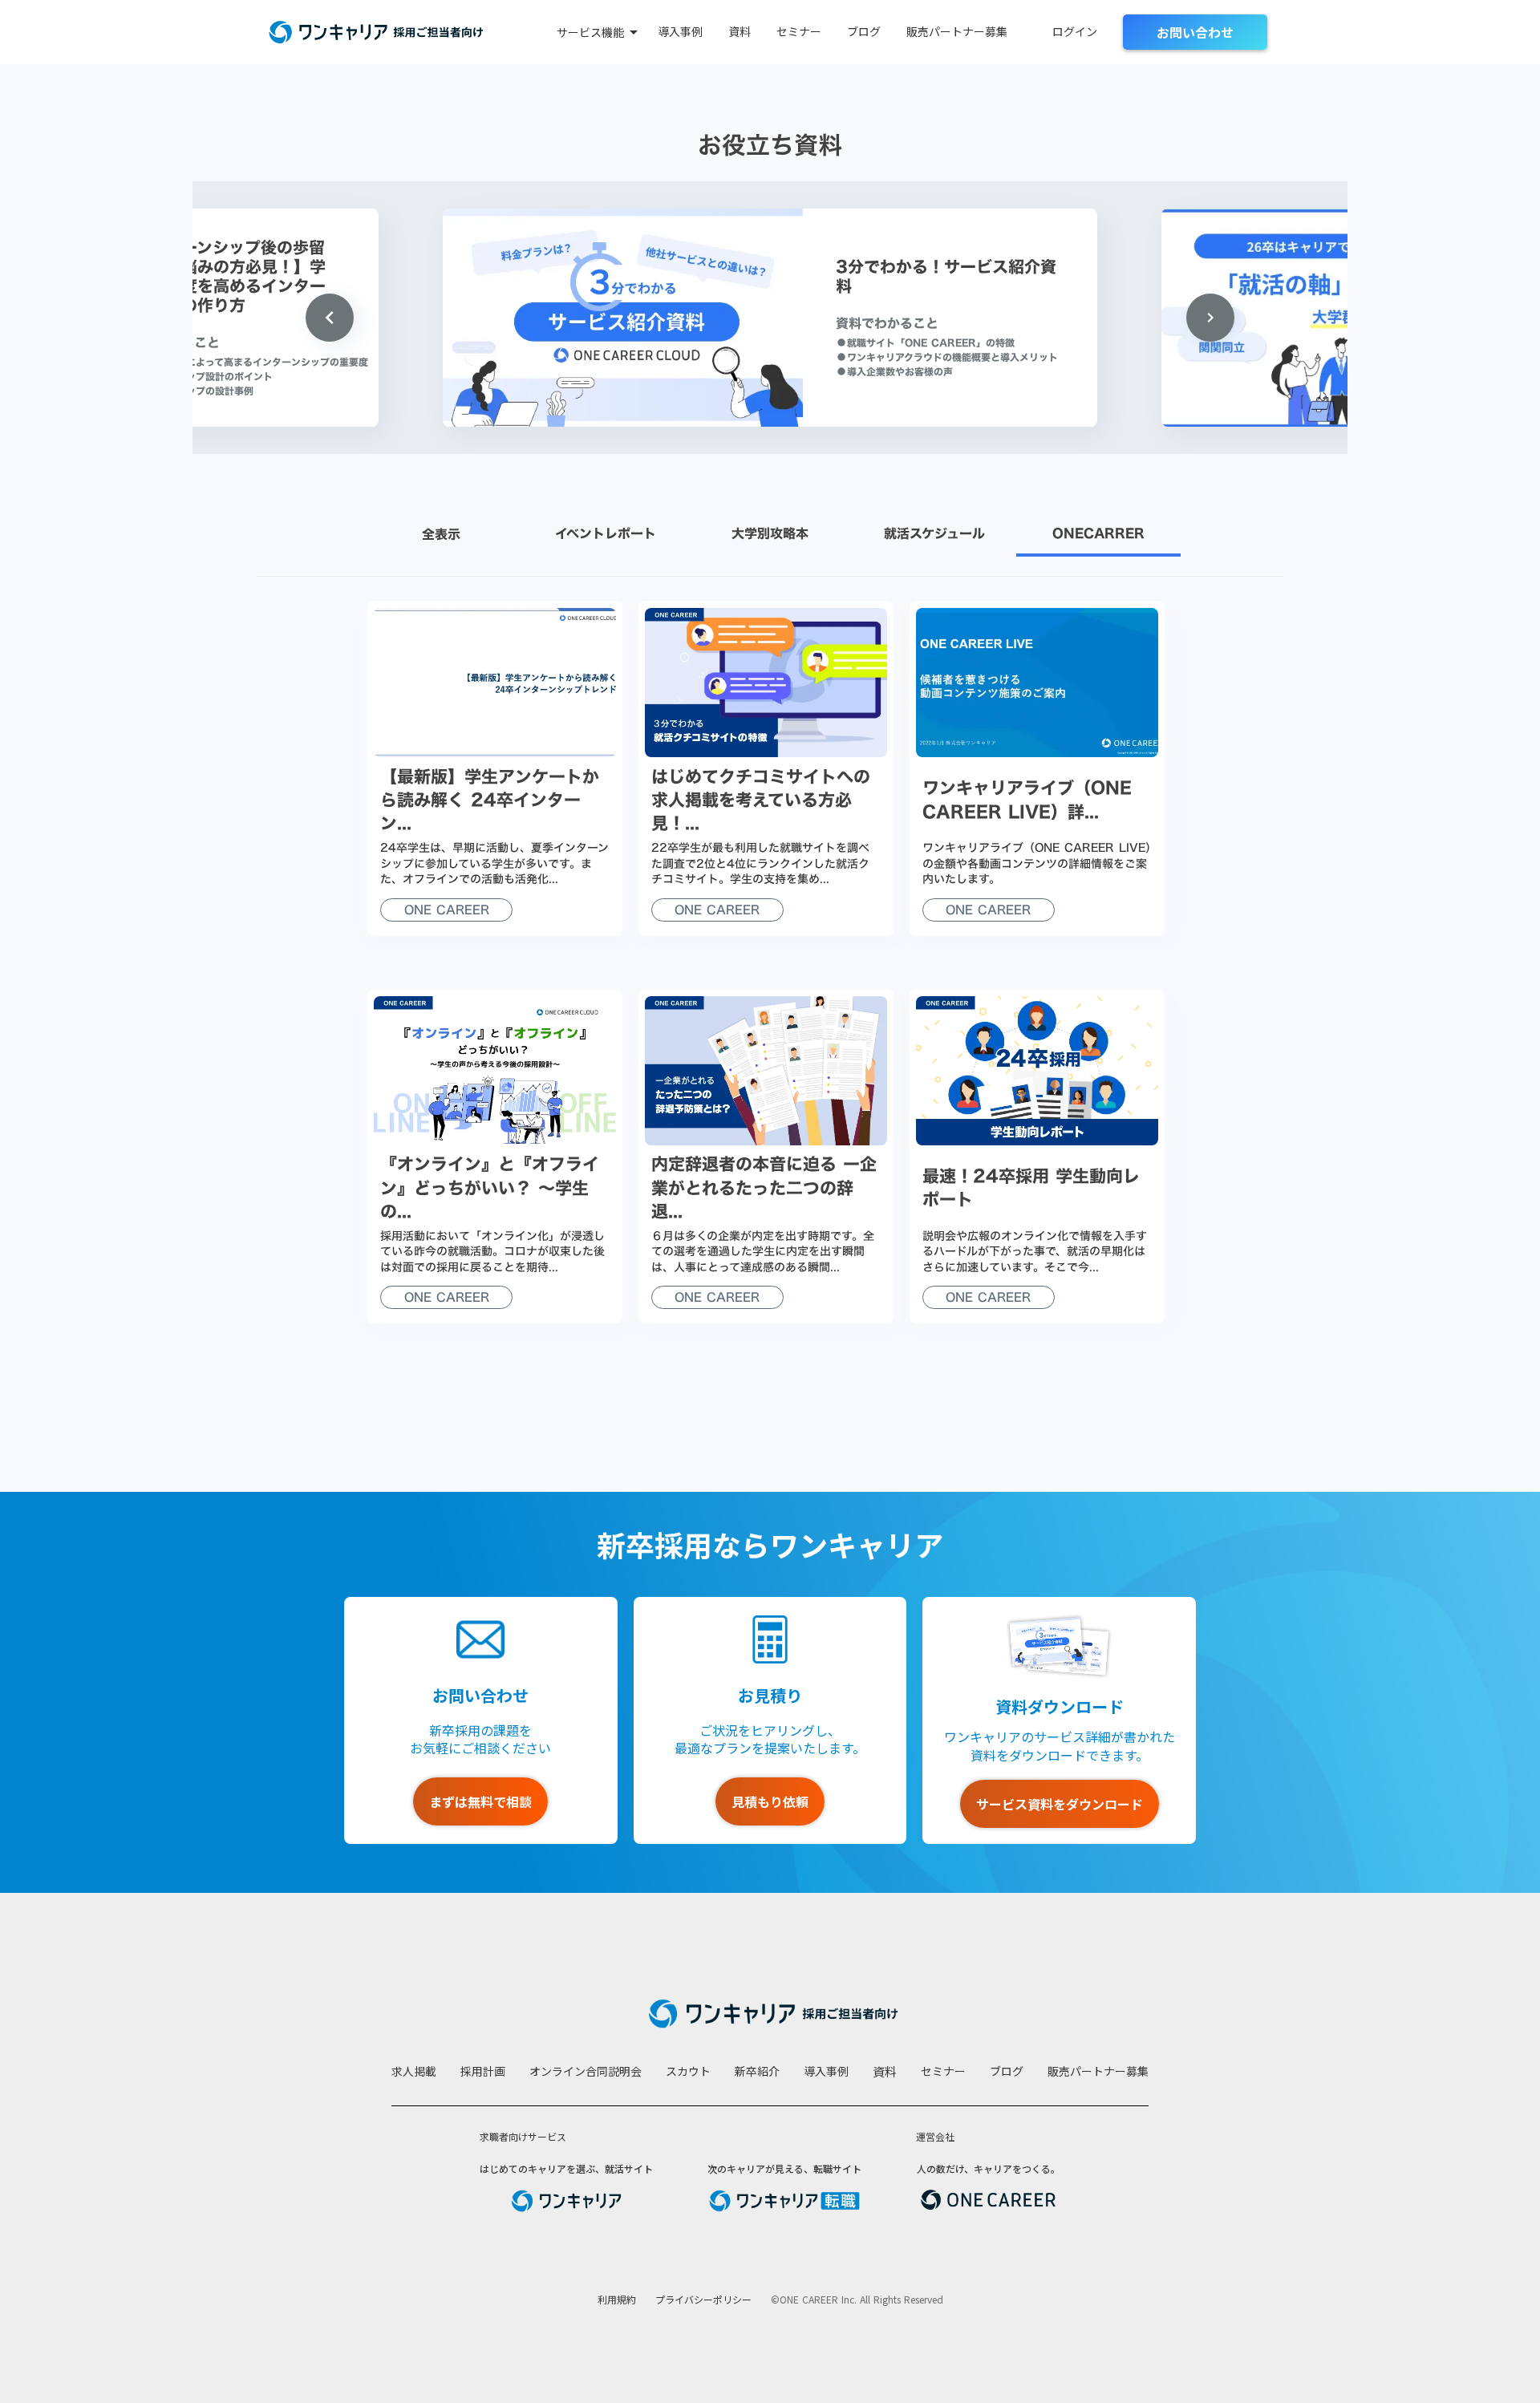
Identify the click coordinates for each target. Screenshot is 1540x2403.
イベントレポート (606, 534)
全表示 (441, 535)
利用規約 (617, 2300)
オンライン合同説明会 (586, 2071)
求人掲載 (414, 2071)
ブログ (864, 32)
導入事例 (680, 32)
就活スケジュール (934, 534)
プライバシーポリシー (703, 2300)
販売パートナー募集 (957, 32)
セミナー (799, 32)
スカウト (688, 2071)
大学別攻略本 (770, 534)
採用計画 (483, 2071)
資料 (740, 32)
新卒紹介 (757, 2071)
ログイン (1075, 32)
